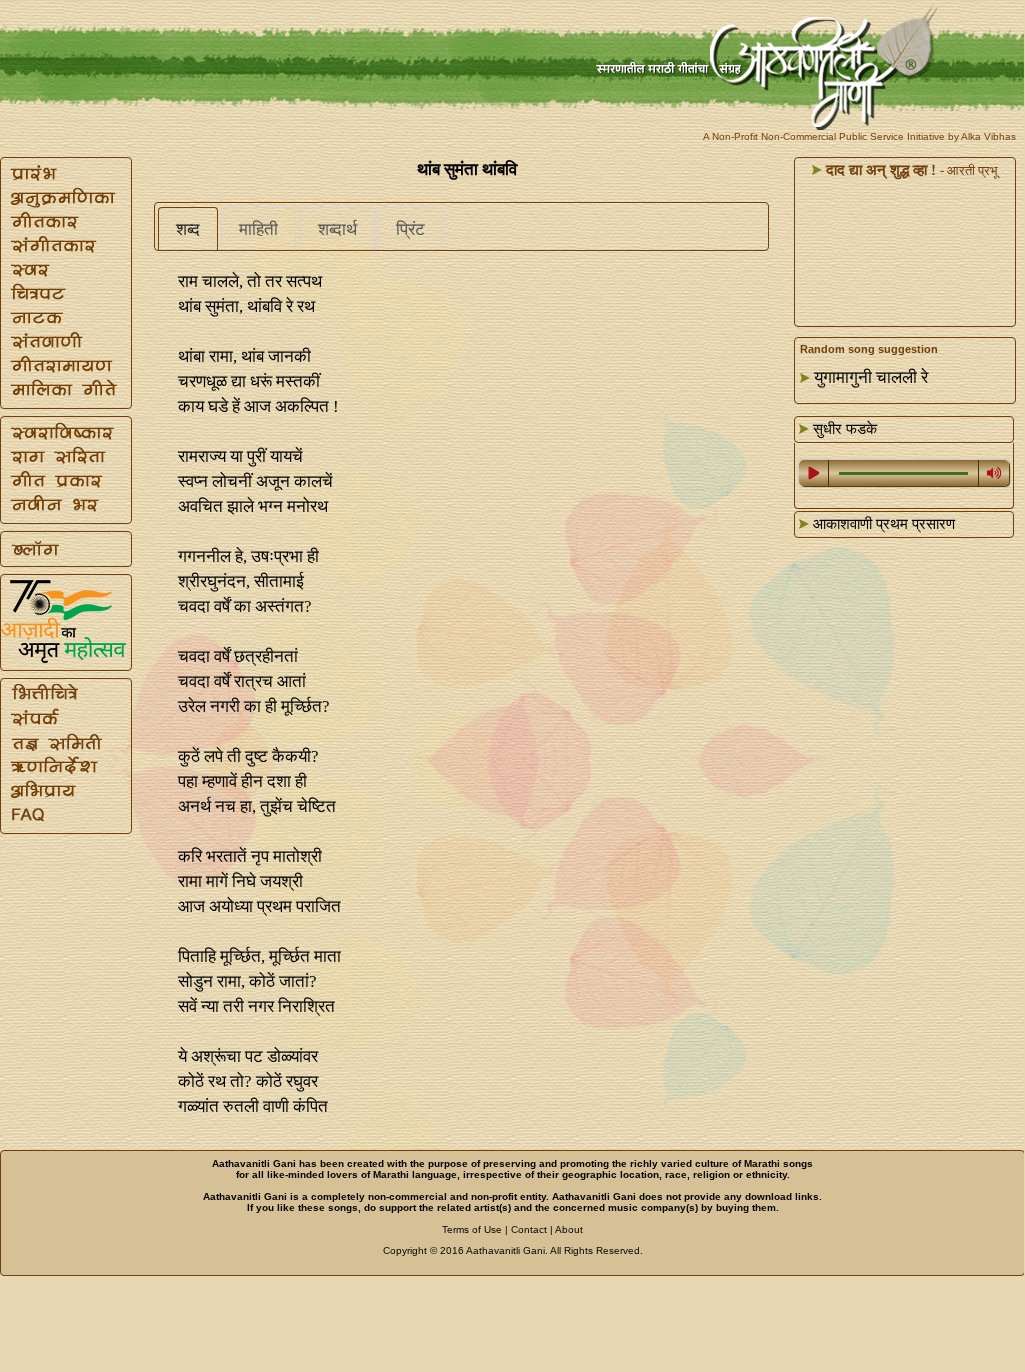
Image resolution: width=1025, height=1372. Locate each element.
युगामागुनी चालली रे (871, 377)
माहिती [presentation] (258, 229)
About (569, 1229)
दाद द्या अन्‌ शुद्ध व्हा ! (879, 170)
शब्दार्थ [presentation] (337, 229)
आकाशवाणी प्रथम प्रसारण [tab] (882, 524)
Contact (529, 1229)
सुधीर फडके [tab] (843, 429)
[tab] (188, 229)
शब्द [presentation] (188, 229)
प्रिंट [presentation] (410, 229)
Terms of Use (472, 1229)
